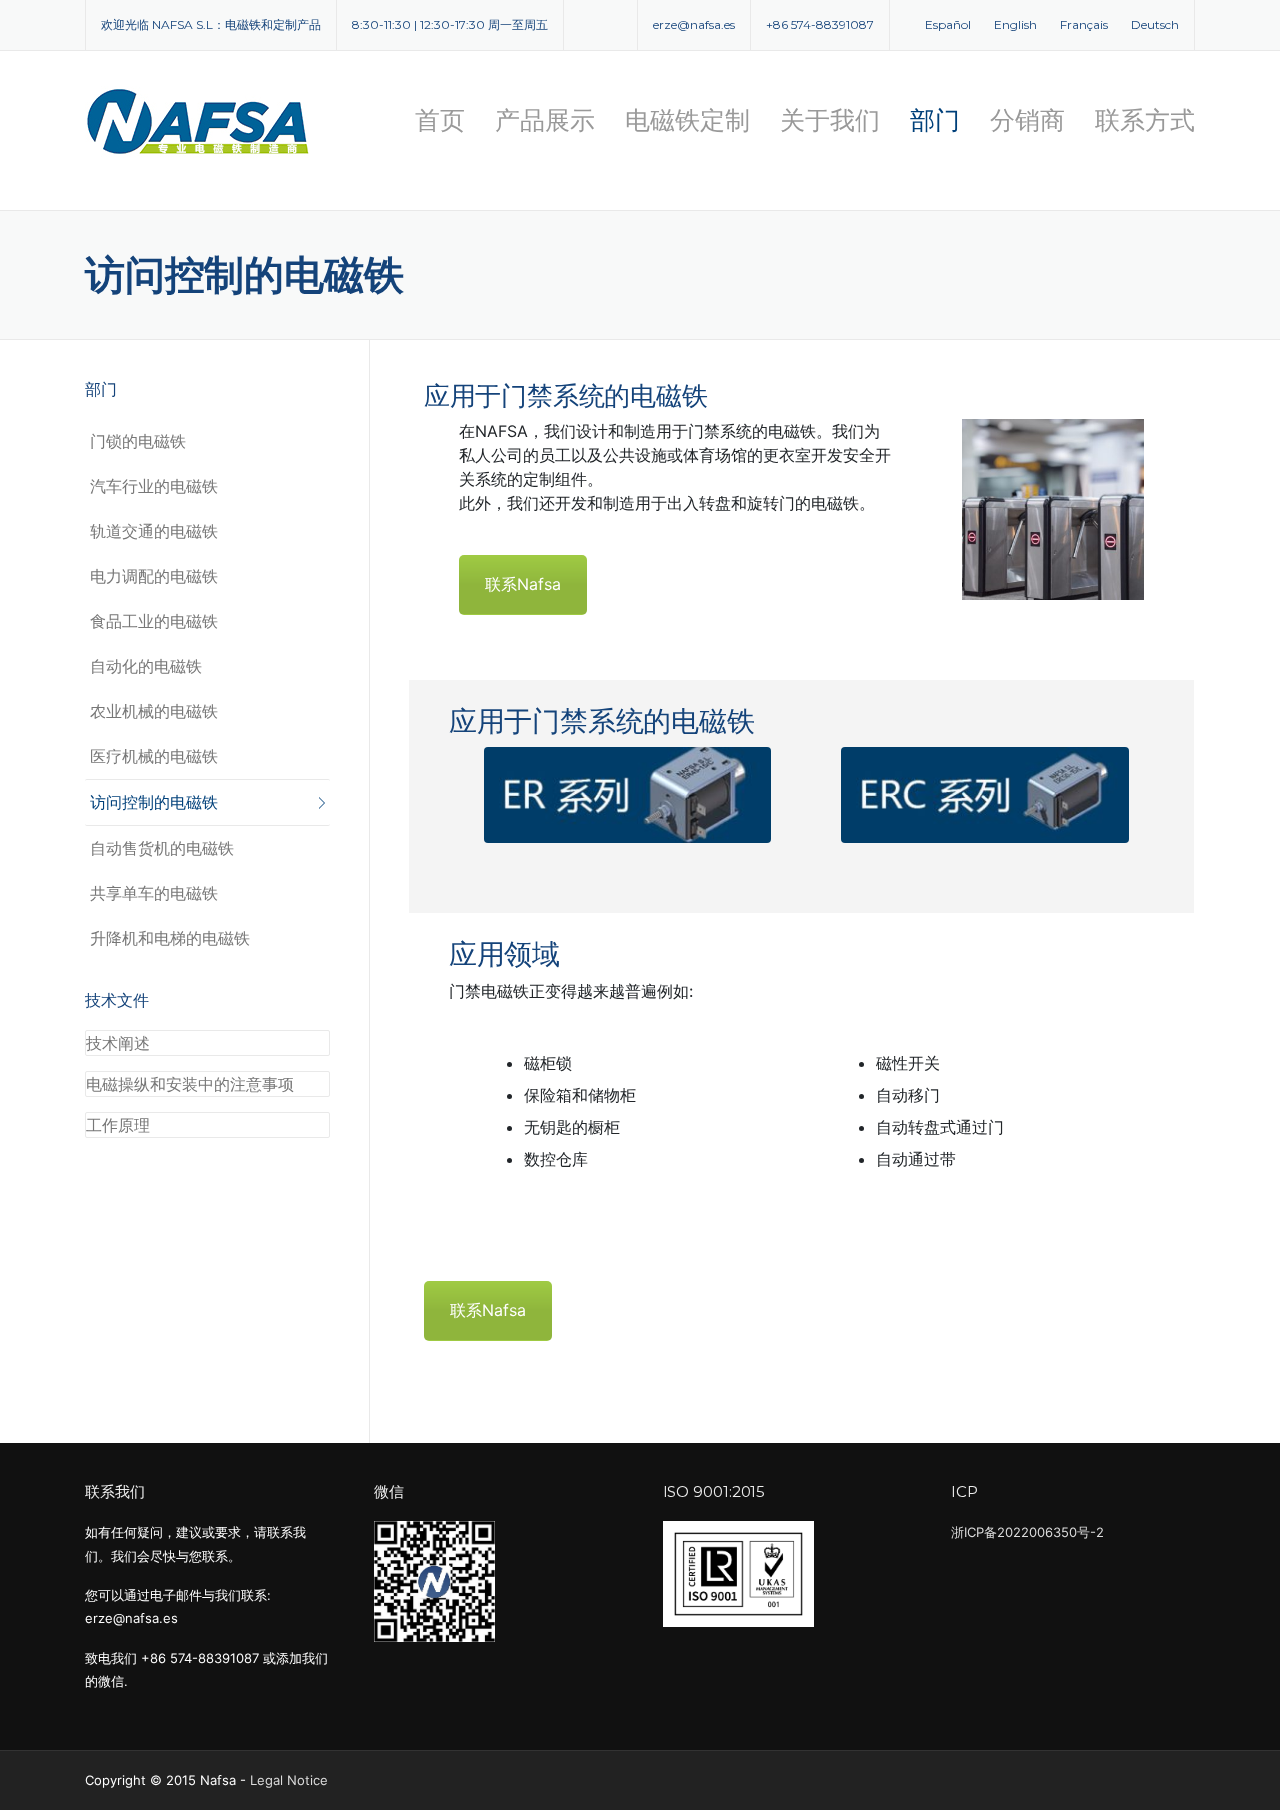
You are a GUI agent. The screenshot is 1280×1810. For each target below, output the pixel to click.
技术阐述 (118, 1043)
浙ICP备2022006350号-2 (1027, 1532)
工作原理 (118, 1125)
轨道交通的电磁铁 (154, 531)
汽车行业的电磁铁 (154, 486)
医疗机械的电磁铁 (154, 756)
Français (1084, 24)
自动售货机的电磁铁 (162, 848)
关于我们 (830, 120)
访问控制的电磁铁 (154, 802)
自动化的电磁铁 (146, 666)
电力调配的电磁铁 (154, 576)
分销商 (1027, 120)
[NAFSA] (200, 121)
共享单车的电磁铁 (154, 893)
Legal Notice (289, 1780)
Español (948, 24)
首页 (440, 120)
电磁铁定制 (687, 120)
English (1015, 24)
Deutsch (1155, 24)
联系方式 (1145, 120)
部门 (935, 120)
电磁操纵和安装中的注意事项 (190, 1084)
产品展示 (545, 120)
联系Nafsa (523, 584)
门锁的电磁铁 (138, 441)
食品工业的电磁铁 (154, 621)
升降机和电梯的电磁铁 (170, 938)
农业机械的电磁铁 (154, 711)
